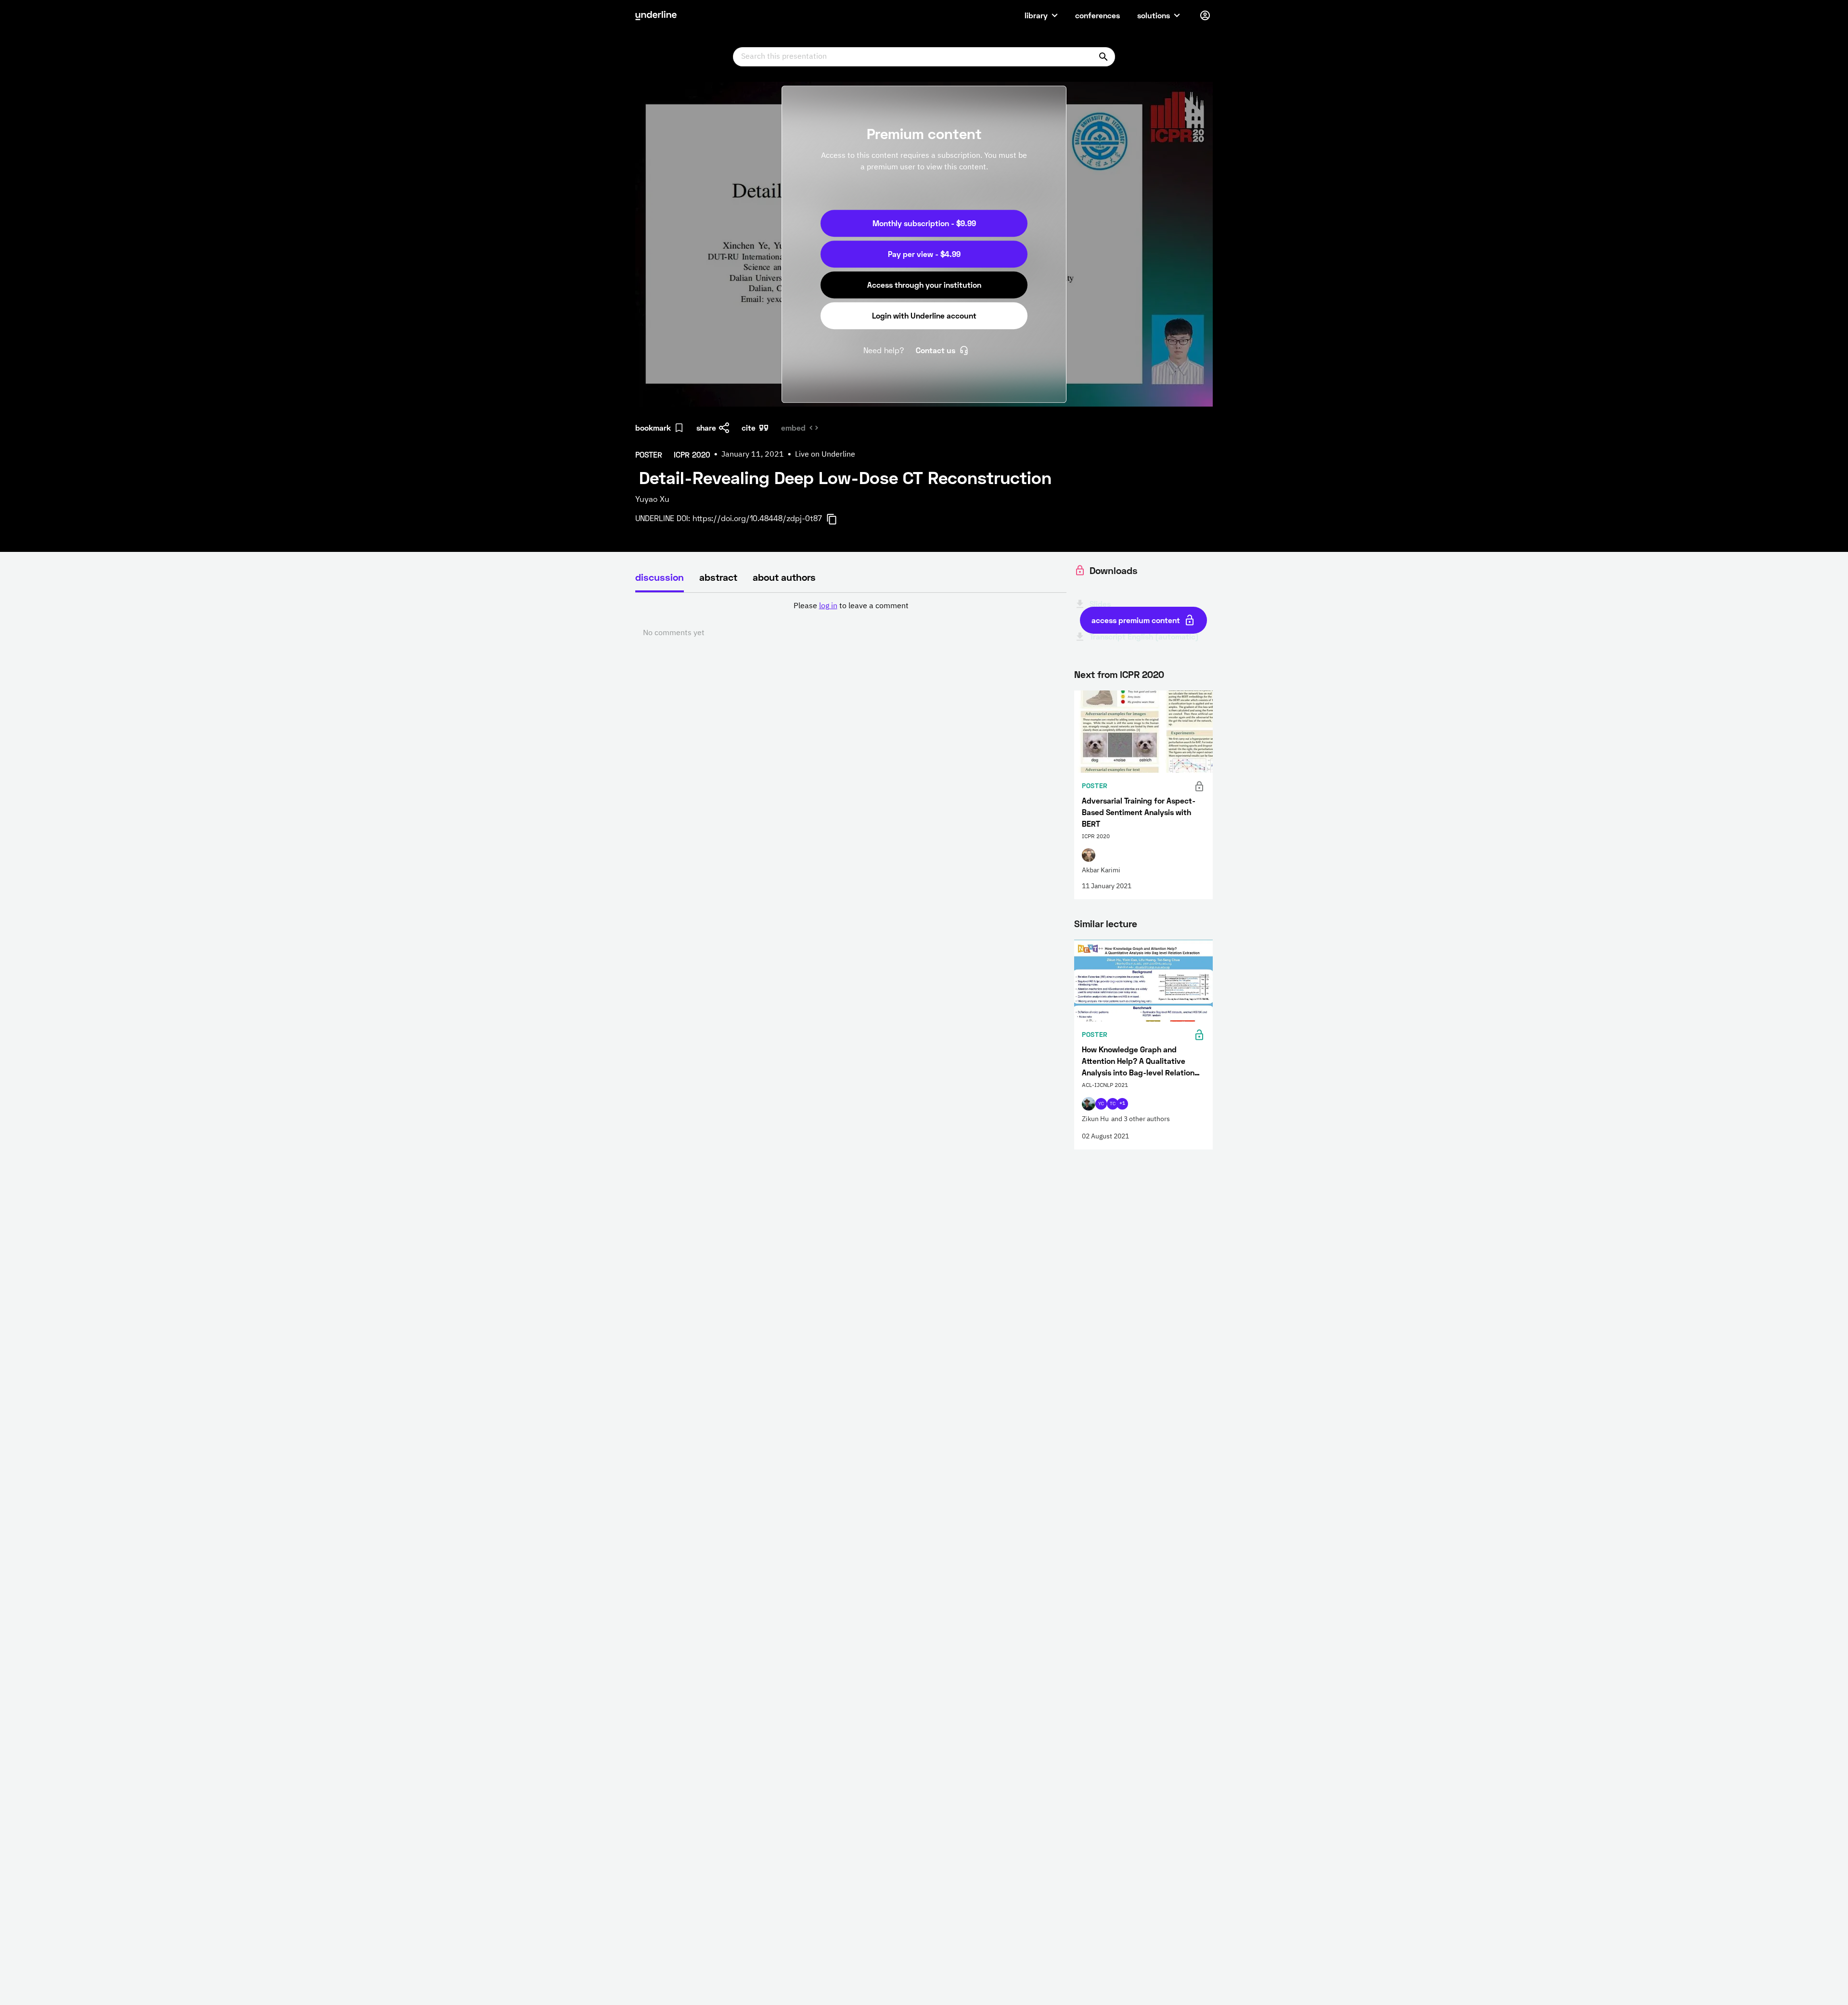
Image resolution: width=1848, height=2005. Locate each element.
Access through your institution (924, 285)
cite (749, 428)
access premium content (1136, 620)
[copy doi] (837, 519)
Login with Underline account (924, 315)
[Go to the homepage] (656, 15)
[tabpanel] (851, 620)
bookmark (653, 428)
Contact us (936, 350)
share (706, 428)
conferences (1097, 15)
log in (828, 606)
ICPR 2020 (1142, 674)
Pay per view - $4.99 (924, 254)
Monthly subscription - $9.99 (924, 223)
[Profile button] (1205, 15)
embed (793, 428)
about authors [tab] (784, 577)
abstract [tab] (718, 577)
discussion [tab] (660, 577)
